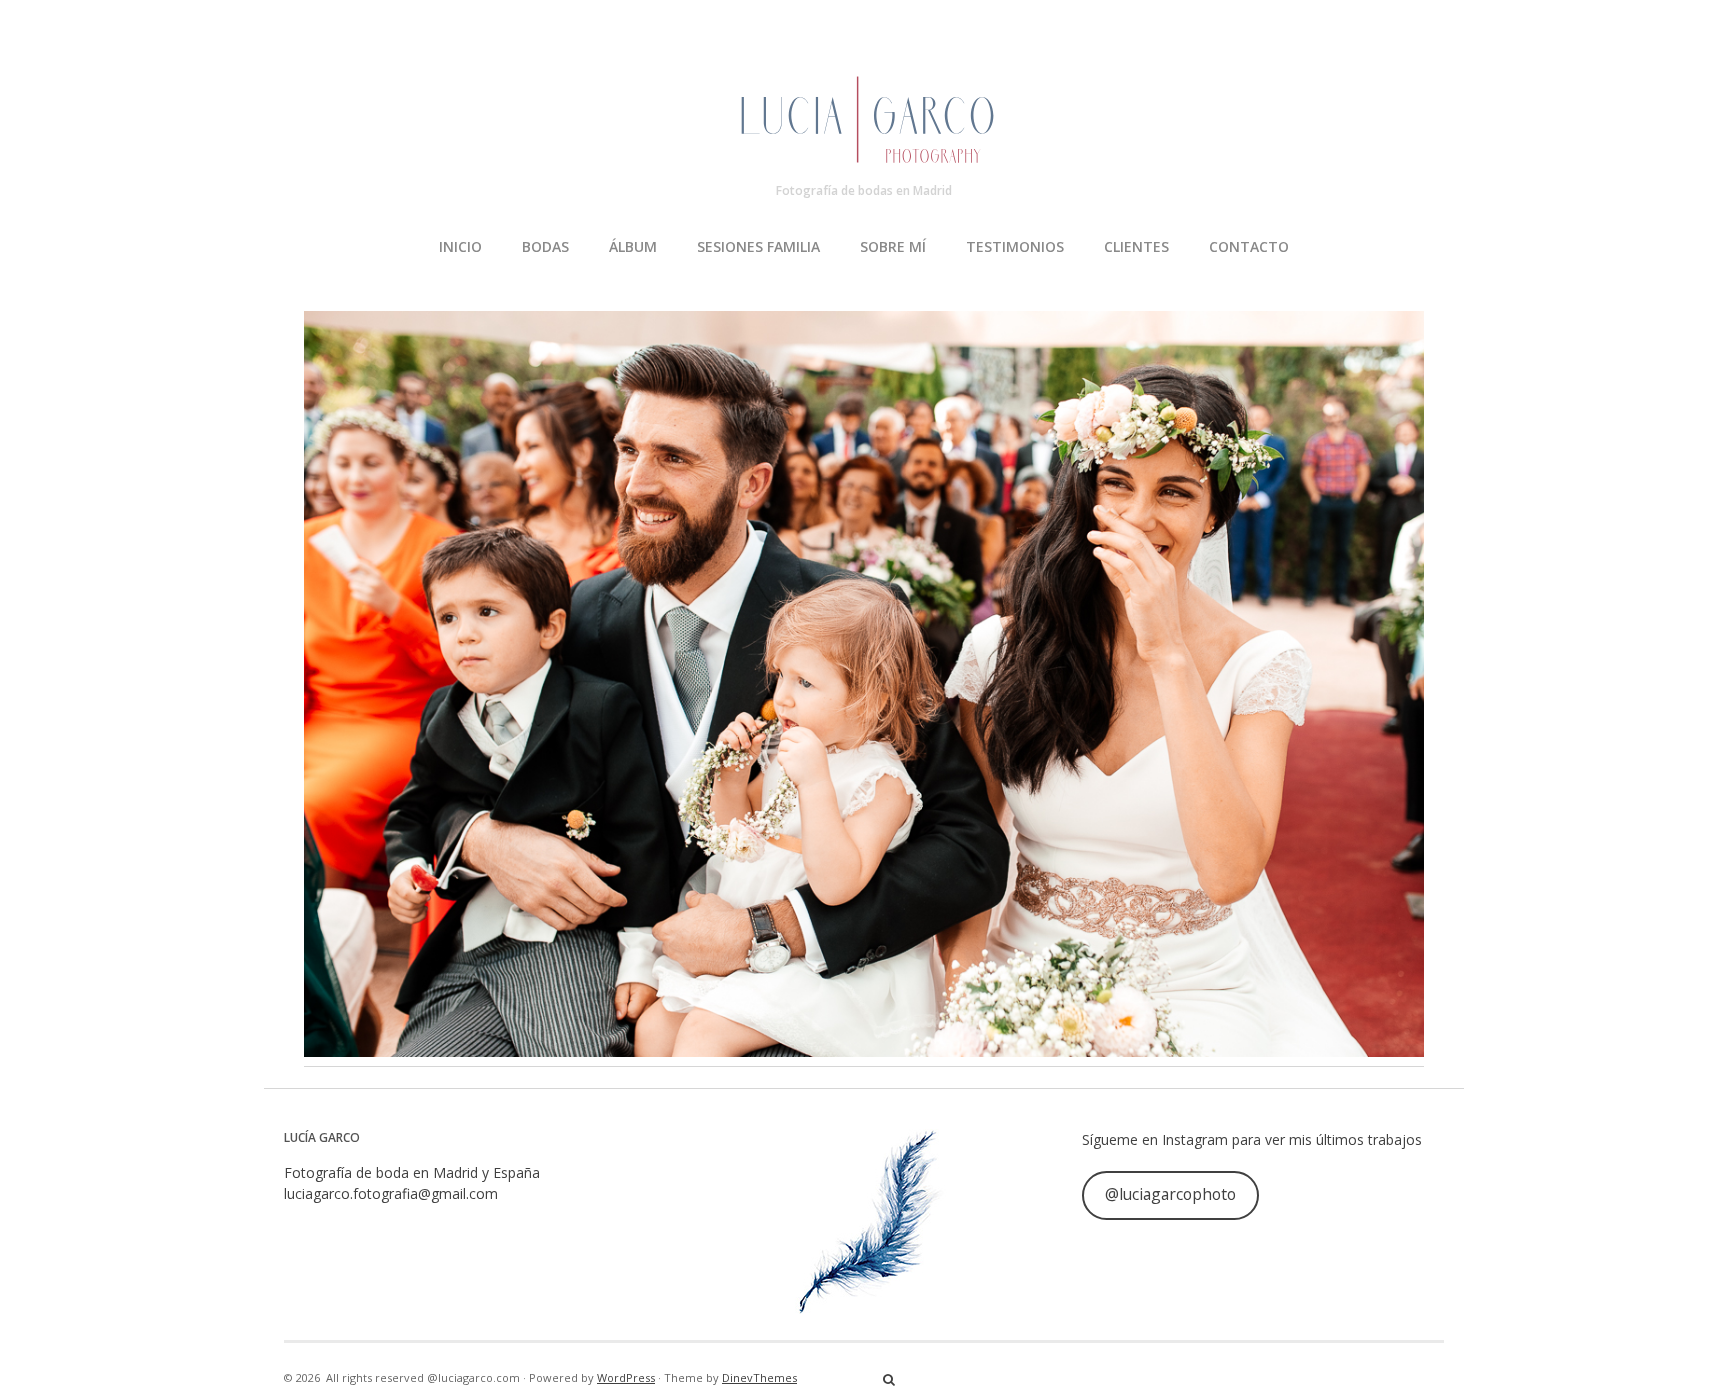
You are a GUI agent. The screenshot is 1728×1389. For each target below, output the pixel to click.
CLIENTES (1136, 246)
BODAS (545, 246)
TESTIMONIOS (1015, 246)
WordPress (626, 1377)
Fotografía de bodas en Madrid (864, 190)
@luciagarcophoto (1170, 1194)
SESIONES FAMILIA (758, 246)
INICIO (460, 246)
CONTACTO (1249, 246)
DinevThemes (759, 1377)
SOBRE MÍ (893, 246)
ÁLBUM (633, 246)
